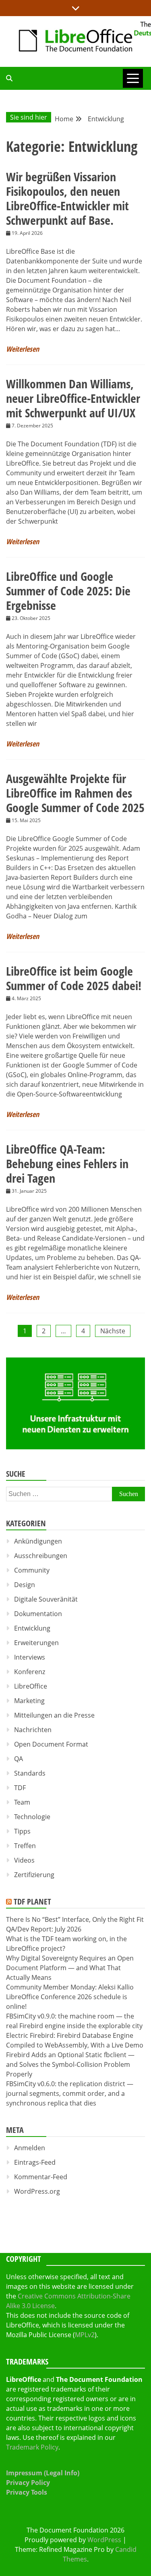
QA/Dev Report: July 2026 (44, 1929)
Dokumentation (38, 1614)
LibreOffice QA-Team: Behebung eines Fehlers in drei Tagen (67, 1164)
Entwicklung (32, 1628)
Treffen (25, 1846)
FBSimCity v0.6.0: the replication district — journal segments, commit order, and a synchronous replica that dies (70, 2093)
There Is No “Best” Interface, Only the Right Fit (75, 1919)
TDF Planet (32, 1901)
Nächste (113, 1331)
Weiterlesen (23, 349)
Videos (24, 1860)
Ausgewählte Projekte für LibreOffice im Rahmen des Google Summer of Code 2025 (75, 793)
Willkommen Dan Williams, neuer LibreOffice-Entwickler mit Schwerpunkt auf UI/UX (73, 398)
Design (25, 1585)
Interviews (30, 1657)
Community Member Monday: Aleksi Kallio (70, 1987)
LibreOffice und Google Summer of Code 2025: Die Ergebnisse (68, 591)
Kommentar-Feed (41, 2177)
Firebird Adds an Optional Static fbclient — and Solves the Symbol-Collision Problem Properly (70, 2064)
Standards (30, 1773)
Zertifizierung (34, 1875)
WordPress (104, 2540)
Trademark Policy (32, 2447)
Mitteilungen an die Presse (54, 1715)
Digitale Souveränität (46, 1599)
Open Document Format (51, 1744)
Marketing (29, 1701)
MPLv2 (85, 2335)
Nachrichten (33, 1730)
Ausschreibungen (41, 1556)
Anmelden (30, 2148)
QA (19, 1759)
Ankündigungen (38, 1541)
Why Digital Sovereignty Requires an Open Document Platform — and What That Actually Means (70, 1968)
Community (32, 1570)
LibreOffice (31, 1686)
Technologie (32, 1817)
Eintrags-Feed (35, 2162)
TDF (20, 1788)
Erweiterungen (36, 1643)
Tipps (22, 1831)
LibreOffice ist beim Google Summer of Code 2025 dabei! (74, 978)
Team (22, 1802)
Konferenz (30, 1672)
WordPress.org (37, 2191)
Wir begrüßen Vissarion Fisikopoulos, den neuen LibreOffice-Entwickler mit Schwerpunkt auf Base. (67, 198)
